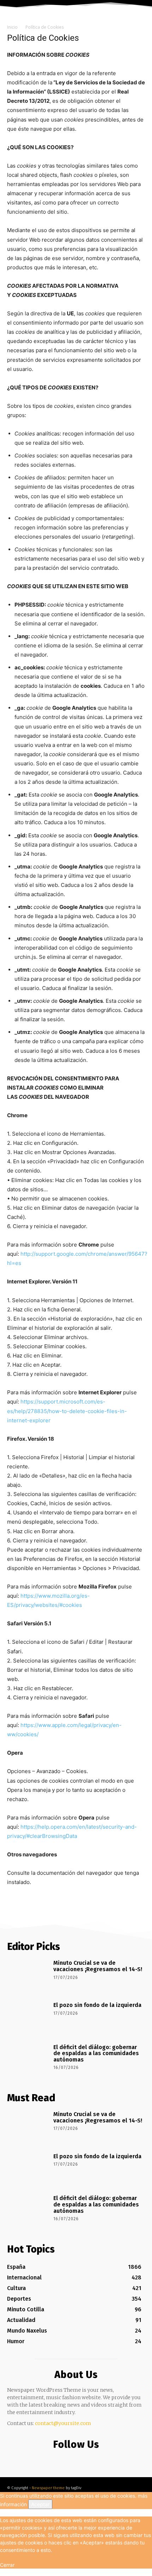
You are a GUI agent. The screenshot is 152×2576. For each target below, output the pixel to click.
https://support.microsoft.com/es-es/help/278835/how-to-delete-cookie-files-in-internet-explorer (67, 1411)
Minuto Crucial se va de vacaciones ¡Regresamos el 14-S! (98, 1966)
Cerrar (7, 2565)
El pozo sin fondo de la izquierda (97, 2005)
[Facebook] (60, 2459)
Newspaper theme (48, 2488)
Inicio (12, 27)
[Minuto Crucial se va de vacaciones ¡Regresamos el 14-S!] (28, 1976)
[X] (89, 2459)
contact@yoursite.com (63, 2423)
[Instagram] (74, 2459)
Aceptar (40, 2504)
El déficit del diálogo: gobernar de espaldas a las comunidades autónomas (96, 2053)
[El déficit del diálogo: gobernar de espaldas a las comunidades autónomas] (28, 2060)
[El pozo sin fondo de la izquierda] (28, 2018)
